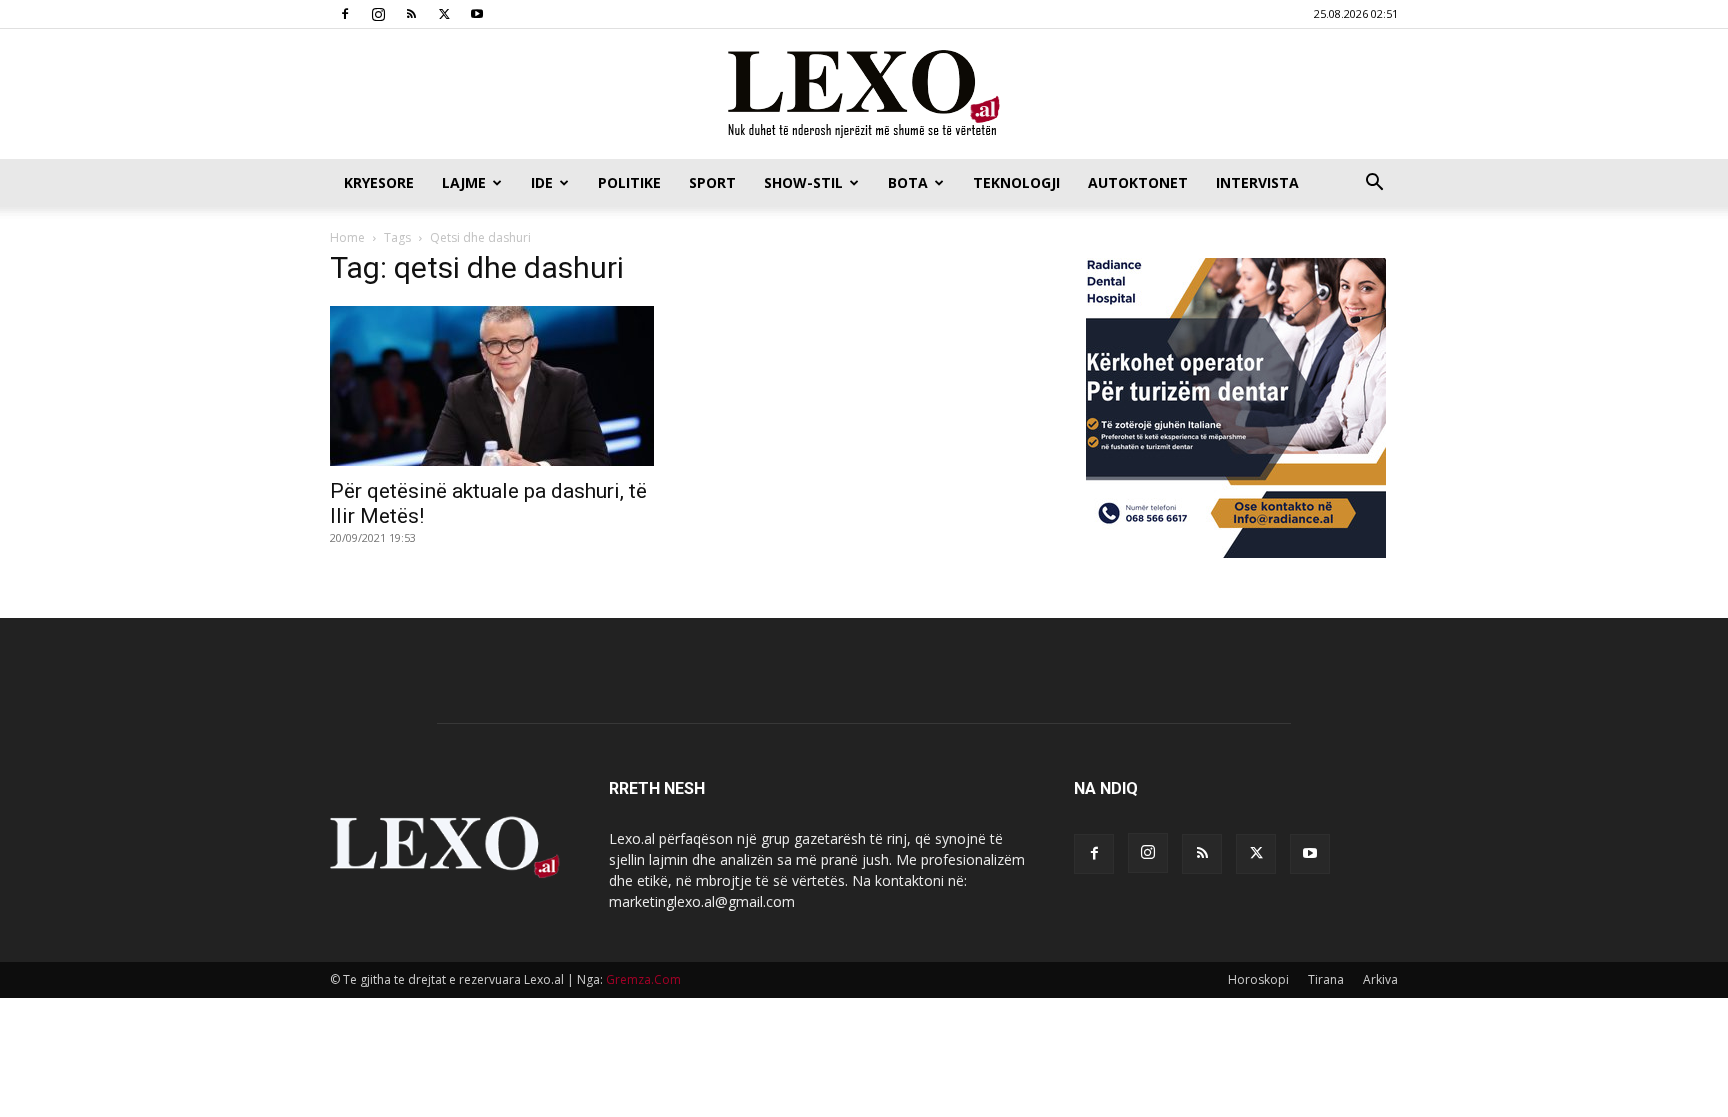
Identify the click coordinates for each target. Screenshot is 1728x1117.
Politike (629, 182)
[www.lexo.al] (864, 95)
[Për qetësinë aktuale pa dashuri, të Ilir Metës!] (492, 386)
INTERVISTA (1257, 182)
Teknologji (1016, 182)
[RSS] (411, 14)
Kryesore (379, 182)
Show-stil (803, 182)
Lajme (464, 182)
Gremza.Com (643, 979)
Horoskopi (1258, 979)
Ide (542, 182)
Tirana (1326, 979)
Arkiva (1380, 979)
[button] (1374, 184)
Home (347, 237)
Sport (712, 182)
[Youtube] (477, 14)
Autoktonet (1138, 182)
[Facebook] (345, 14)
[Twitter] (444, 14)
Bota (908, 182)
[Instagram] (378, 14)
